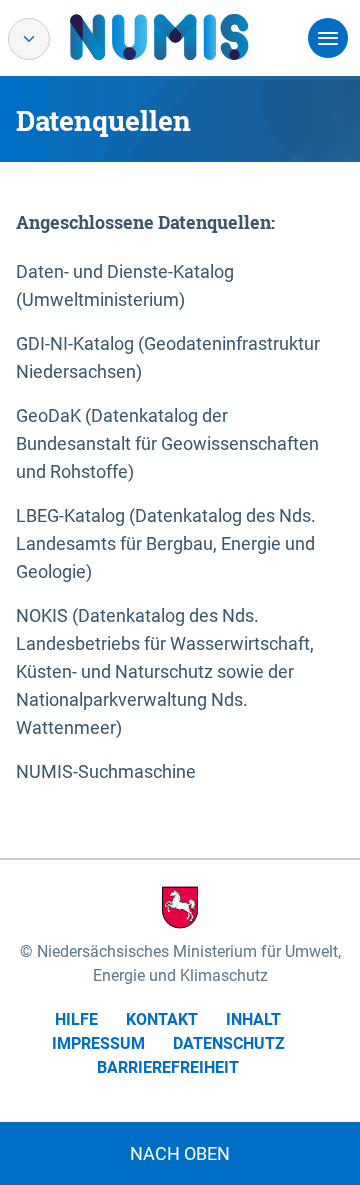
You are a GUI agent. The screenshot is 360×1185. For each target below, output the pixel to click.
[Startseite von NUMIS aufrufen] (189, 37)
